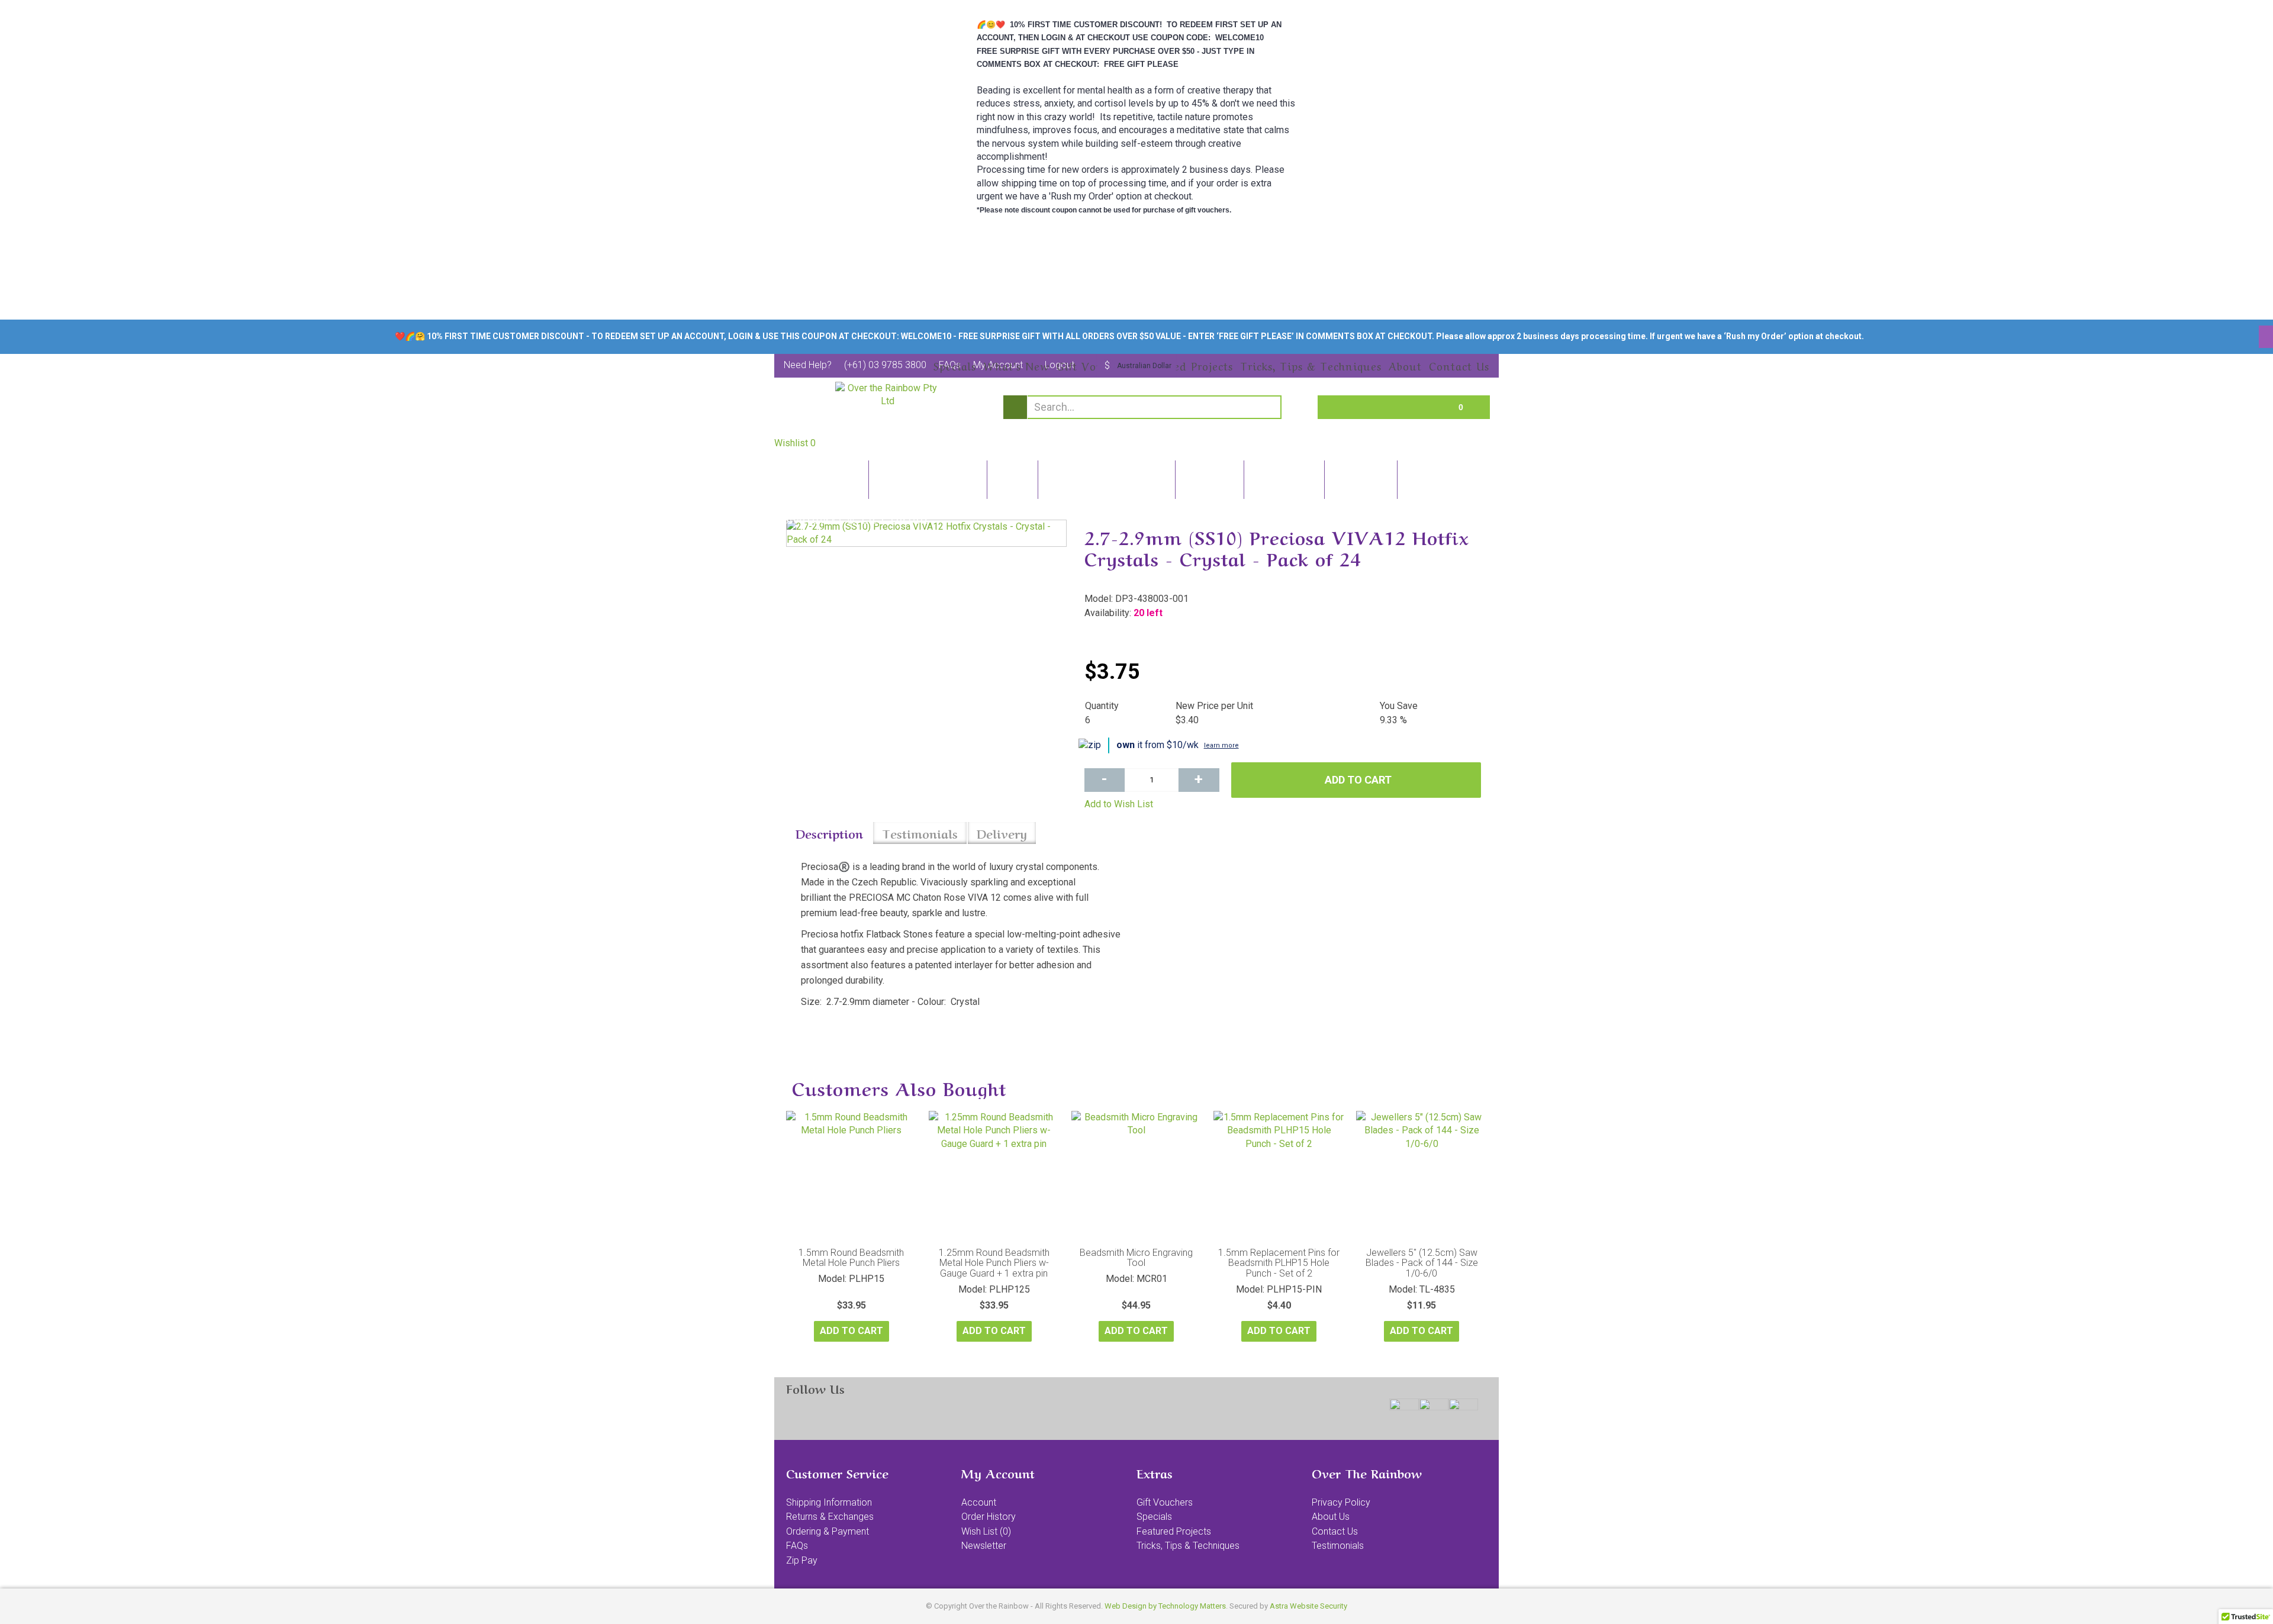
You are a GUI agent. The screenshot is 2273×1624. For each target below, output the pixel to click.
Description (829, 833)
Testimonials (920, 833)
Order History (989, 1517)
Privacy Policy (1341, 1502)
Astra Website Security (1308, 1606)
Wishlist (795, 443)
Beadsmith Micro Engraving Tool (1136, 1258)
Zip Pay (802, 1560)
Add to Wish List (1119, 804)
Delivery (1002, 833)
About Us (1331, 1517)
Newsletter (984, 1546)
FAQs (797, 1546)
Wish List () (986, 1531)
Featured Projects (1174, 1531)
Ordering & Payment (828, 1531)
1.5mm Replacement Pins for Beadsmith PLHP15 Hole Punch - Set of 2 (1279, 1263)
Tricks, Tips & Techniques (1188, 1546)
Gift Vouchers (1165, 1502)
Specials (1154, 1517)
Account (979, 1502)
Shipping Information (829, 1502)
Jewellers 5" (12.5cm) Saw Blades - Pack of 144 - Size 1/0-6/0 (1422, 1263)
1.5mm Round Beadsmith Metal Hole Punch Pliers (851, 1258)
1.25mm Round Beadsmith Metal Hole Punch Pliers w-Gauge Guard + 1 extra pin (994, 1263)
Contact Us (1335, 1531)
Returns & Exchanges (830, 1517)
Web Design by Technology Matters (1165, 1606)
